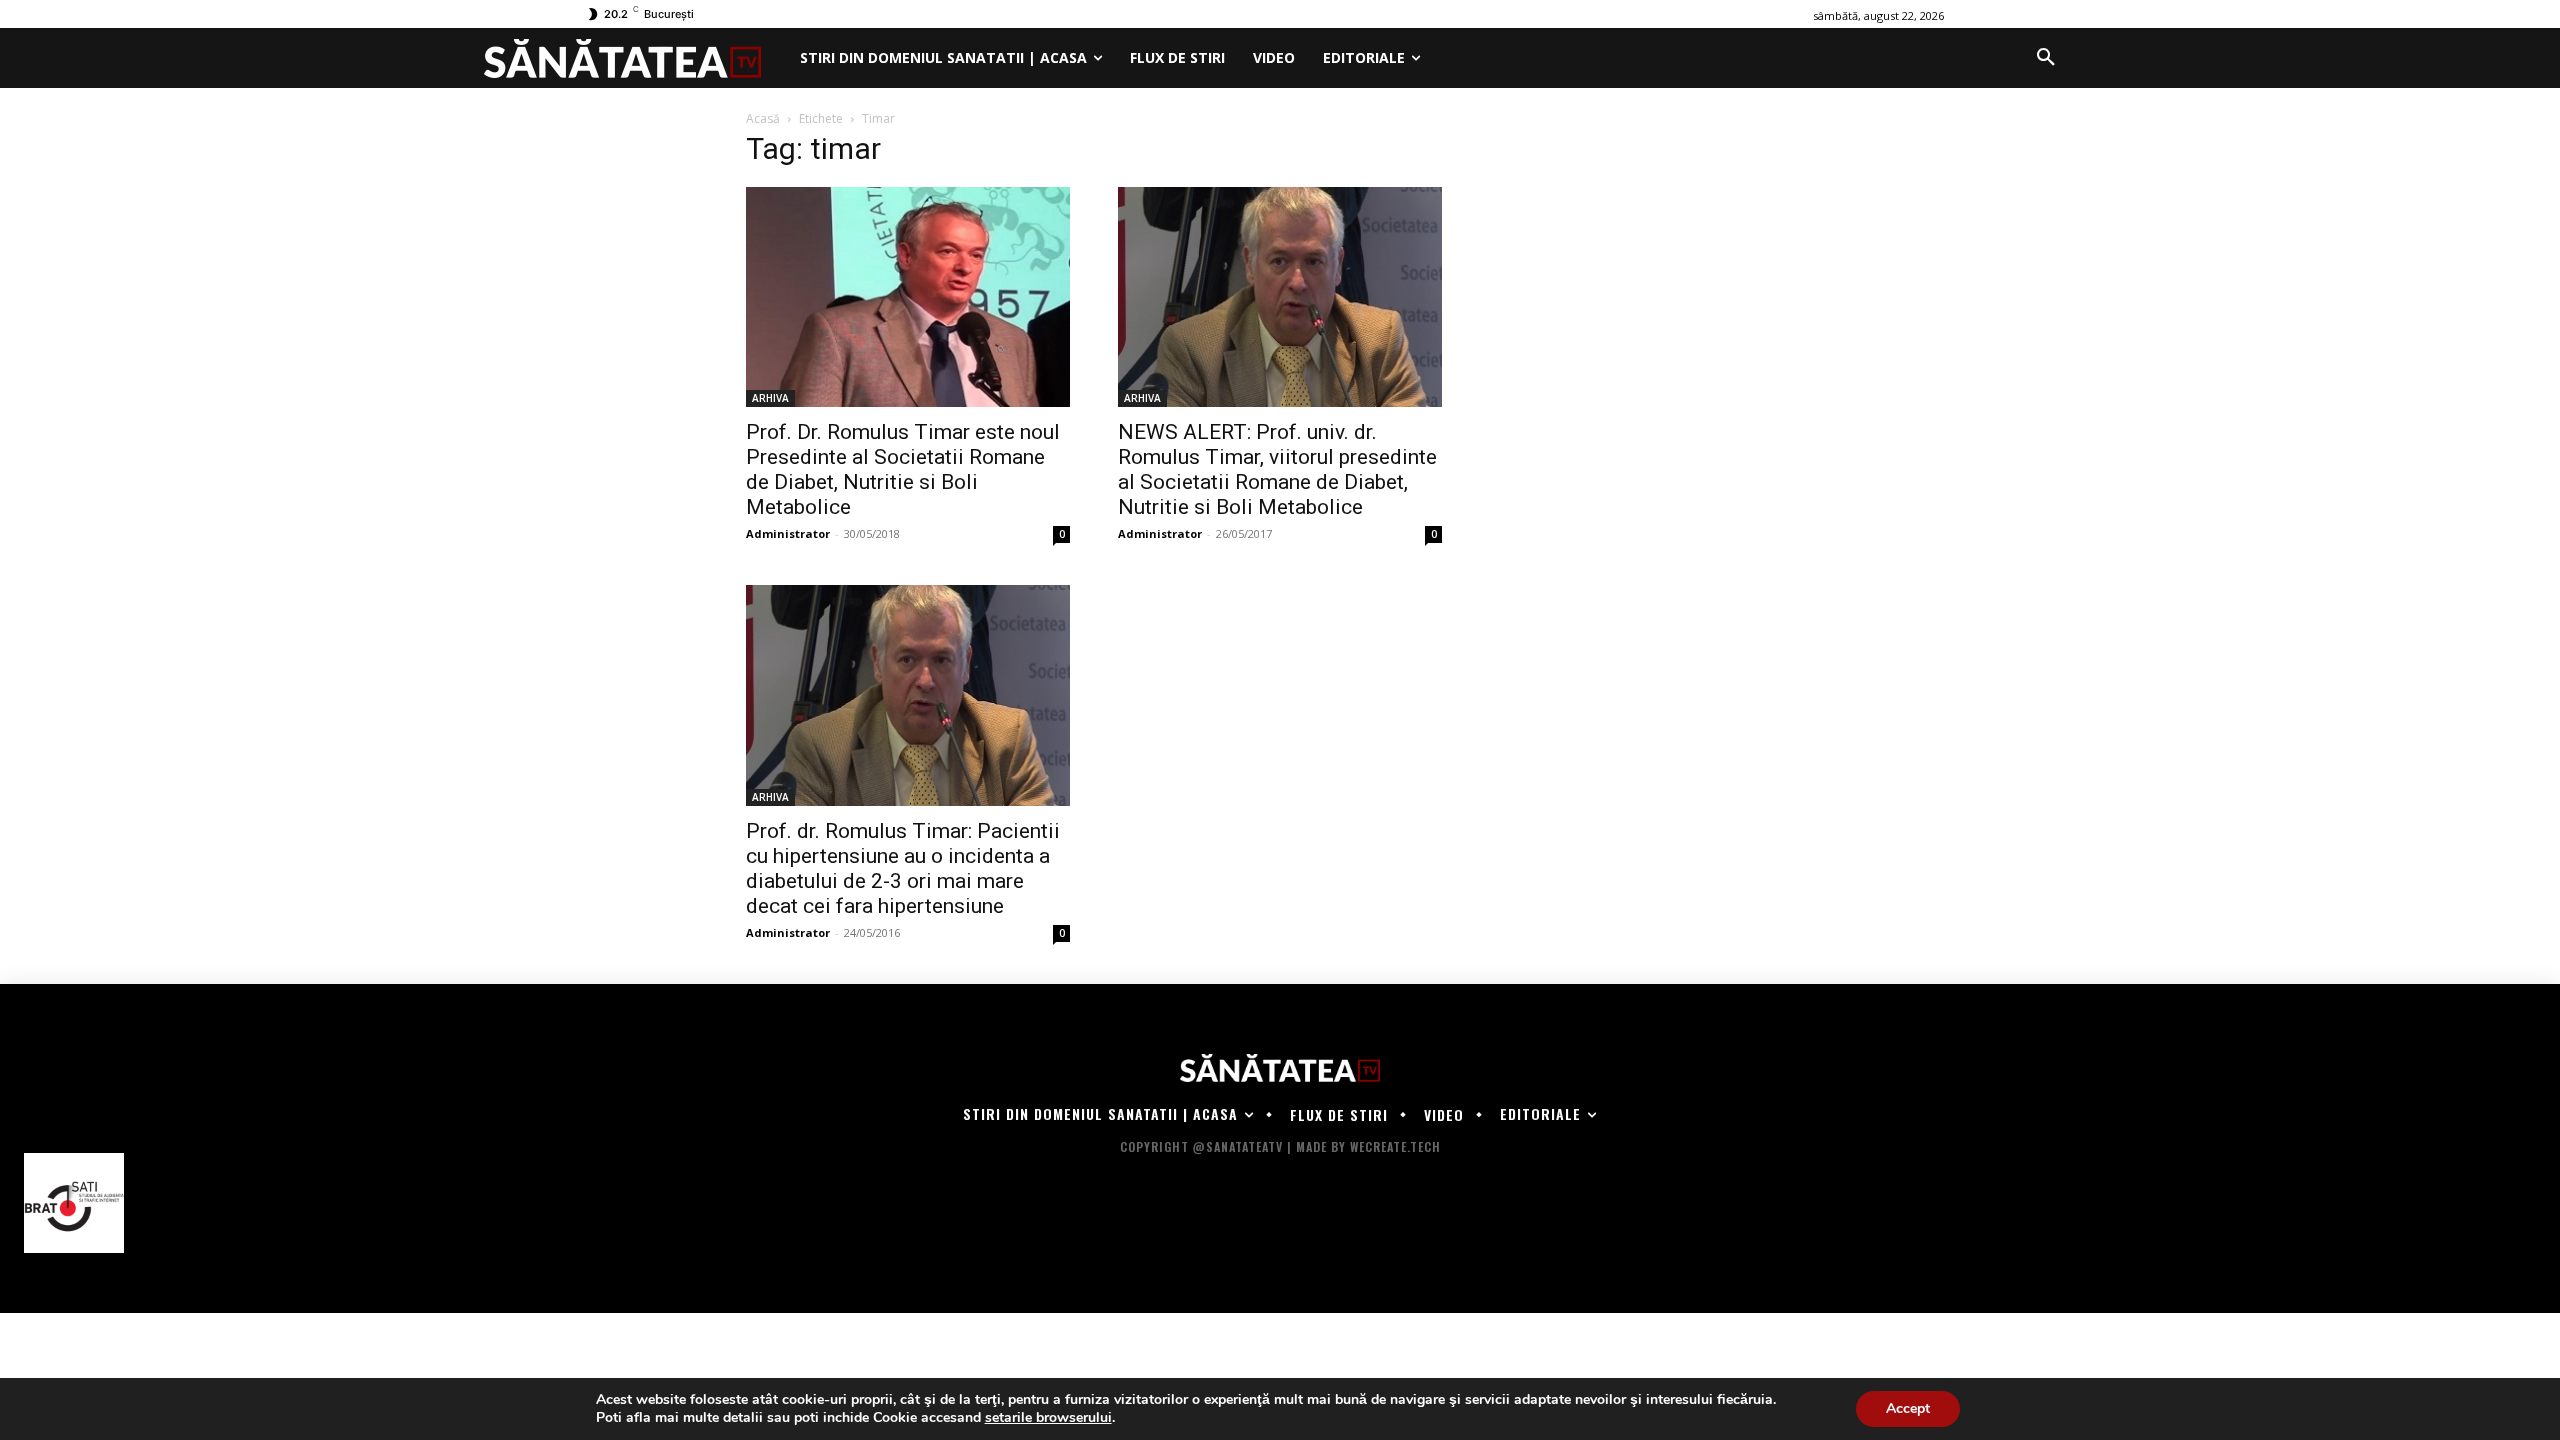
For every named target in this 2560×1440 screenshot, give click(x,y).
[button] (2046, 58)
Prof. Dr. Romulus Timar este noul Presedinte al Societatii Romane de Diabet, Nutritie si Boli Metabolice (903, 469)
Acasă (763, 118)
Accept (1908, 1408)
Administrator (788, 533)
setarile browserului (1048, 1418)
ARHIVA (770, 398)
